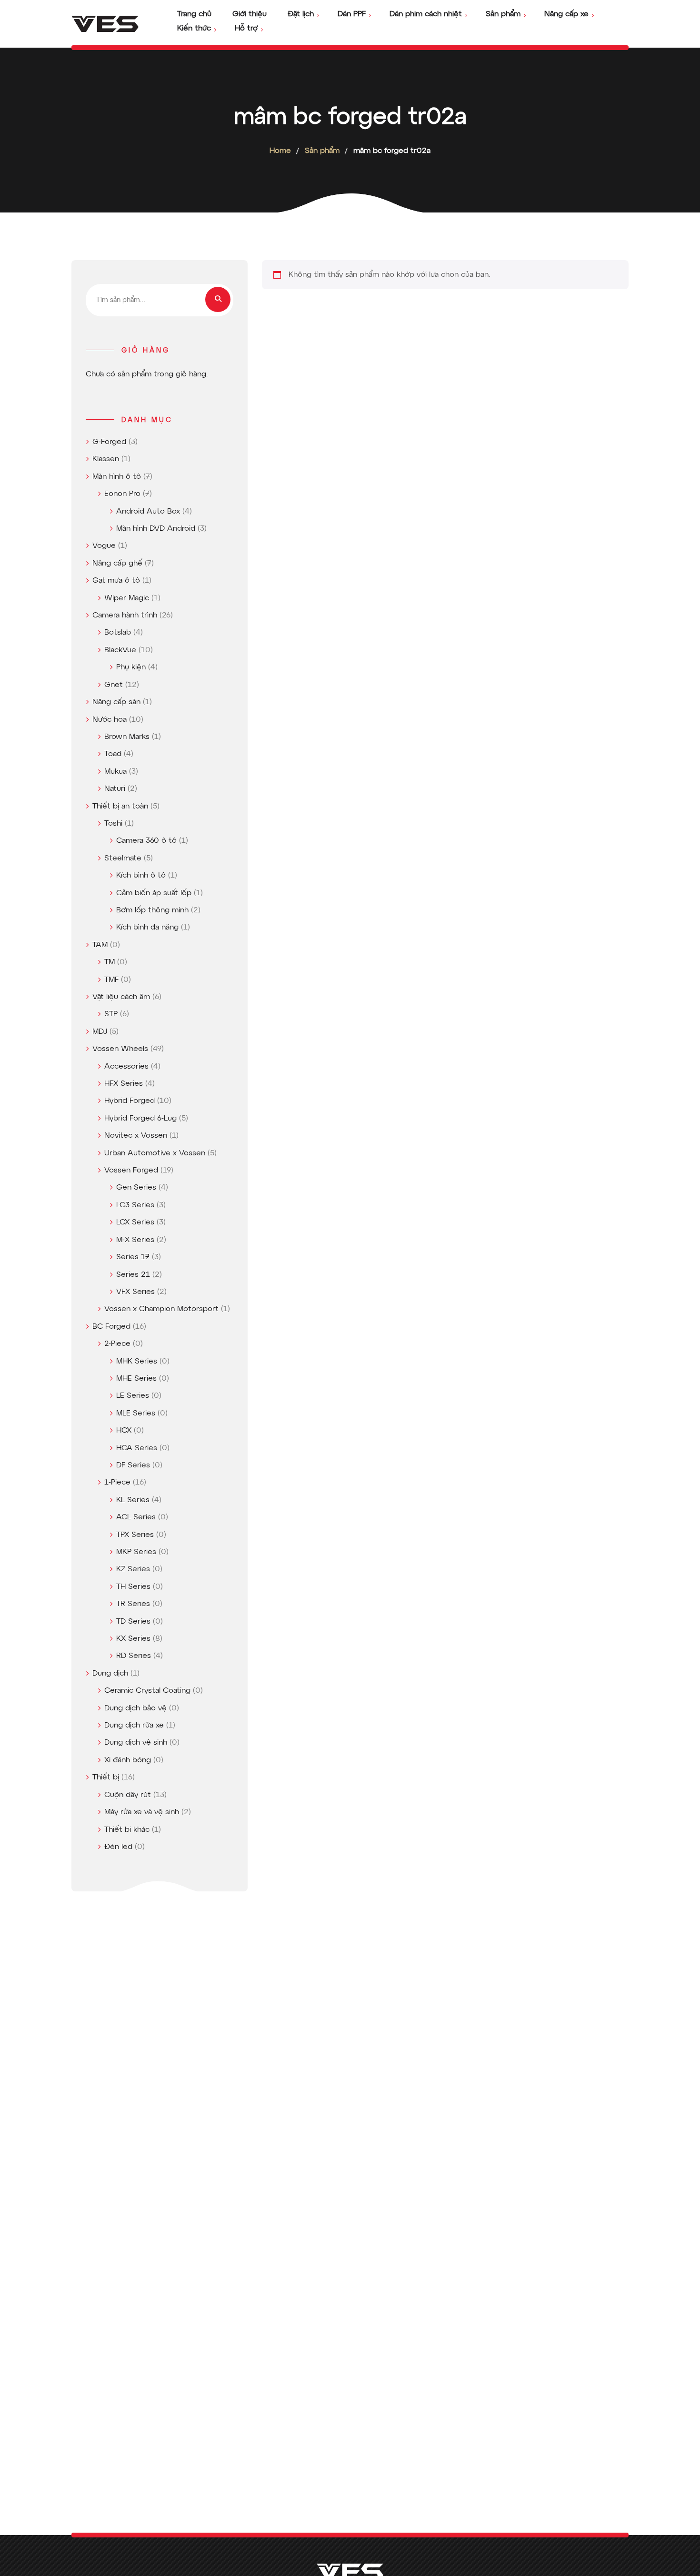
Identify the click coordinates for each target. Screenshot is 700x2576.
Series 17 (133, 1257)
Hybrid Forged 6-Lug (140, 1119)
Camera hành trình (125, 616)
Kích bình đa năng (147, 928)
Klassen (106, 459)
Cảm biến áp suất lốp (154, 893)
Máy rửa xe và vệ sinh (142, 1812)
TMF (111, 980)
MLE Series (136, 1414)
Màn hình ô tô (117, 477)
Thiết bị (106, 1778)
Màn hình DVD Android (156, 529)
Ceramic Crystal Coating (147, 1691)
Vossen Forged (131, 1171)
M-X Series (135, 1240)
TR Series (133, 1604)
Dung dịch (110, 1674)
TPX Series (135, 1535)
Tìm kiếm (218, 299)
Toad (113, 754)
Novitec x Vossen (136, 1136)
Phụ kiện (131, 667)
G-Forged (109, 442)
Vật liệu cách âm (121, 997)
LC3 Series (135, 1205)
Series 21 (133, 1275)
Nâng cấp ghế (117, 564)
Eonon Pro (122, 494)
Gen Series (136, 1188)
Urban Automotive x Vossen (155, 1153)
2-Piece (117, 1344)
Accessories (126, 1067)
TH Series (133, 1587)
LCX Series (135, 1222)
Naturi (115, 789)
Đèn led (118, 1847)
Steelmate (123, 859)
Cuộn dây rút (128, 1795)
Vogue (104, 546)
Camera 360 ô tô (146, 841)
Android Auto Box (148, 512)
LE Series (133, 1396)
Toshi (113, 824)
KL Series (133, 1500)
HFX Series (124, 1084)
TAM (100, 945)
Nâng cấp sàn (116, 702)
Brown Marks (127, 737)
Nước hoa (110, 720)
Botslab (118, 633)
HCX (124, 1431)
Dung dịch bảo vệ (135, 1708)
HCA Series (137, 1448)
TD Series (133, 1622)
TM (110, 962)
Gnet (114, 685)
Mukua (115, 772)
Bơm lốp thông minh (152, 910)
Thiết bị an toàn (120, 807)
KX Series (133, 1639)
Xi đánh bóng (128, 1760)
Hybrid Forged (130, 1101)
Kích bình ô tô (141, 876)
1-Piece (117, 1483)
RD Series (134, 1656)
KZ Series (133, 1569)
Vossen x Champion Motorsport (161, 1309)
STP (111, 1014)
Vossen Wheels (120, 1049)
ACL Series (136, 1517)
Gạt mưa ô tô (116, 581)
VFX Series (135, 1292)
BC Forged (111, 1327)
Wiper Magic (127, 598)
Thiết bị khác (127, 1830)
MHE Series (136, 1379)
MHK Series (137, 1362)
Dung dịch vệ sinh (136, 1743)
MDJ (100, 1032)
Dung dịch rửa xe (134, 1726)
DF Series (133, 1465)
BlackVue (120, 650)
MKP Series (136, 1552)
